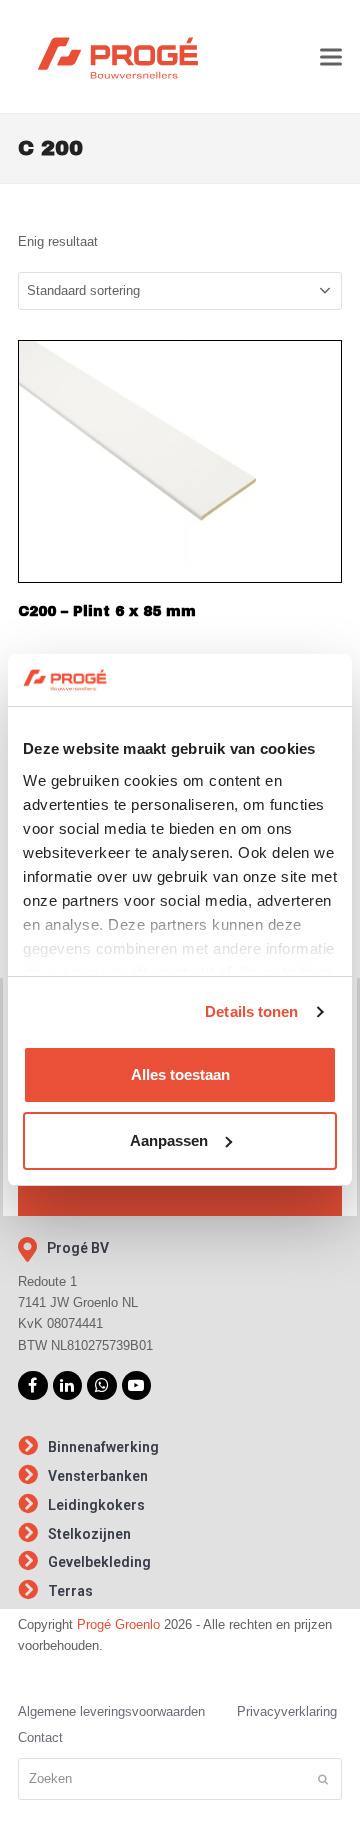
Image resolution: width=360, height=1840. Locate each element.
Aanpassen (169, 1140)
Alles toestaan (180, 1074)
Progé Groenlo (118, 1624)
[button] (331, 56)
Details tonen (251, 1011)
